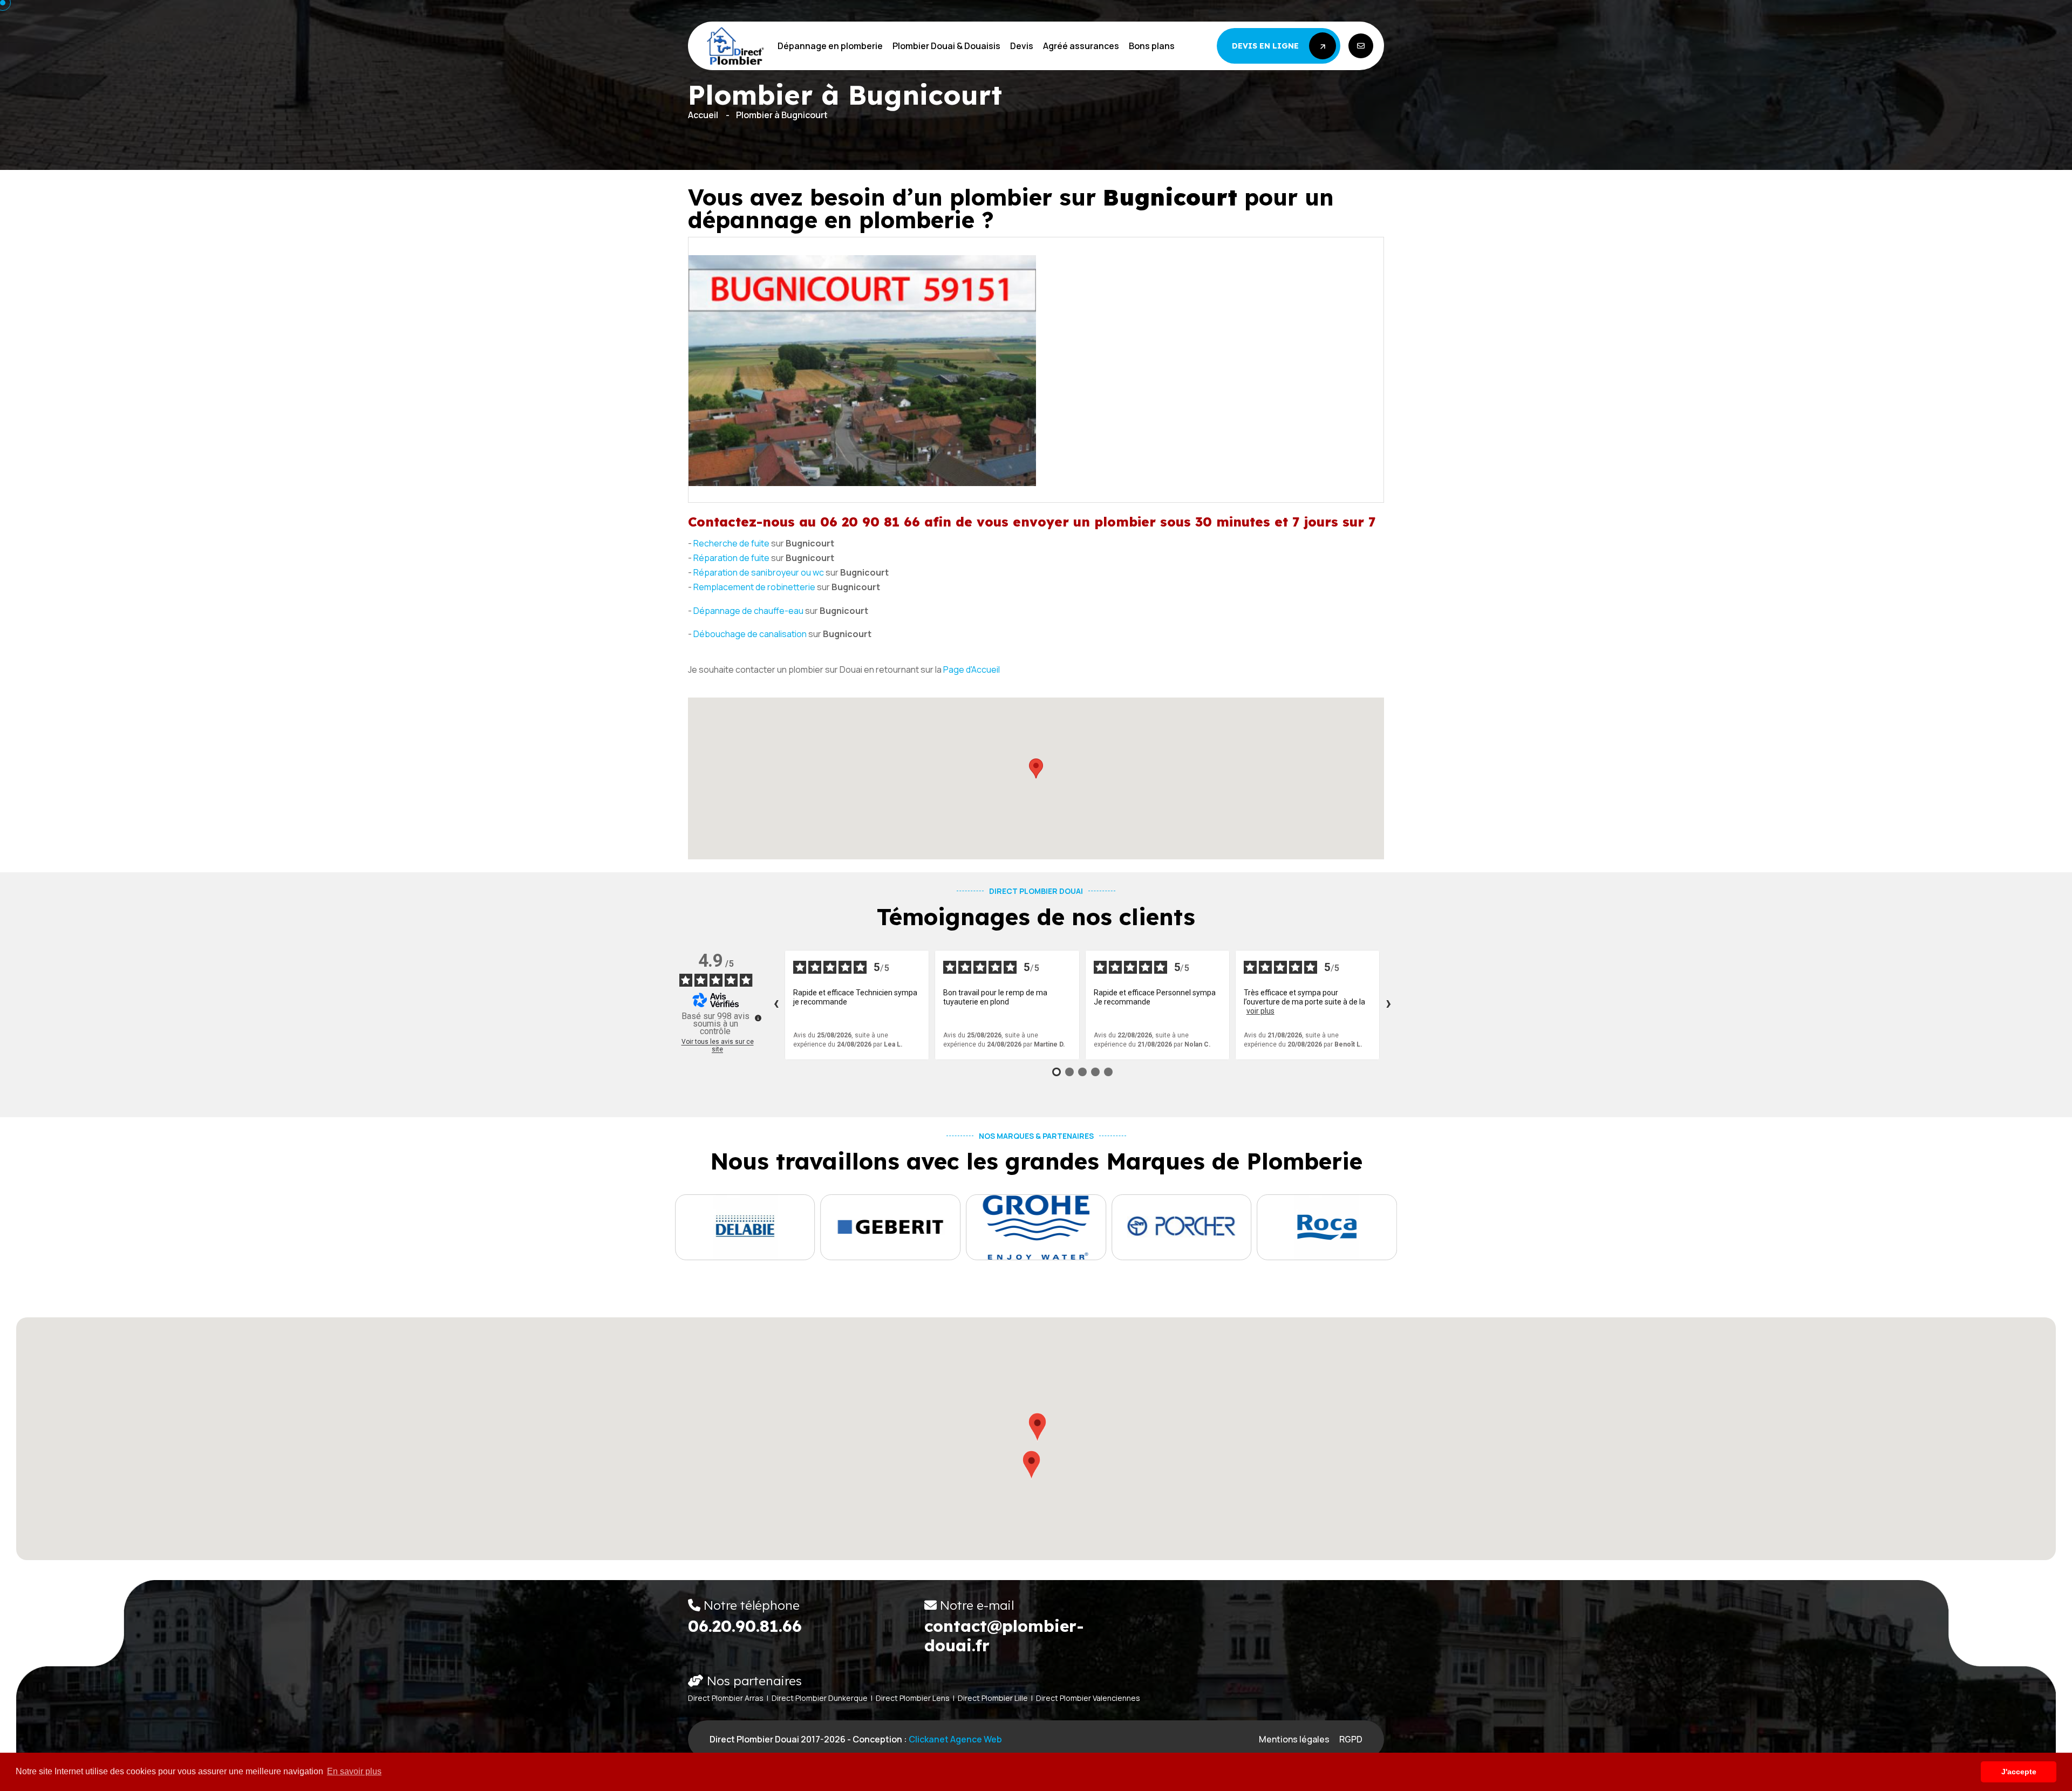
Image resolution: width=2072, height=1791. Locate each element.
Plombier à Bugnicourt (782, 115)
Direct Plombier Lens (913, 1698)
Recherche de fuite (731, 543)
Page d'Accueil (972, 669)
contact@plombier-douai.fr (1004, 1636)
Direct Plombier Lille (993, 1698)
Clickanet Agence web (955, 1739)
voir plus (1260, 1011)
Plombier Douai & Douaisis (946, 46)
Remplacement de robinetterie (754, 587)
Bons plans (1152, 46)
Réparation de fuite (731, 558)
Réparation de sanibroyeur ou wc (759, 572)
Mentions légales (1294, 1739)
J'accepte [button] (2019, 1772)
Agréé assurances (1081, 46)
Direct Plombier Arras (726, 1698)
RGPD (1351, 1739)
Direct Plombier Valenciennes (1088, 1698)
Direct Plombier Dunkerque (820, 1698)
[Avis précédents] (776, 1005)
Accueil (703, 115)
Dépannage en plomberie (830, 46)
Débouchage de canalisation (750, 634)
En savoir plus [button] (354, 1771)
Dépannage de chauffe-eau (748, 611)
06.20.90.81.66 (745, 1626)
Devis (1022, 46)
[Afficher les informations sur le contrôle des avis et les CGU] (758, 1018)
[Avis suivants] (1388, 1005)
